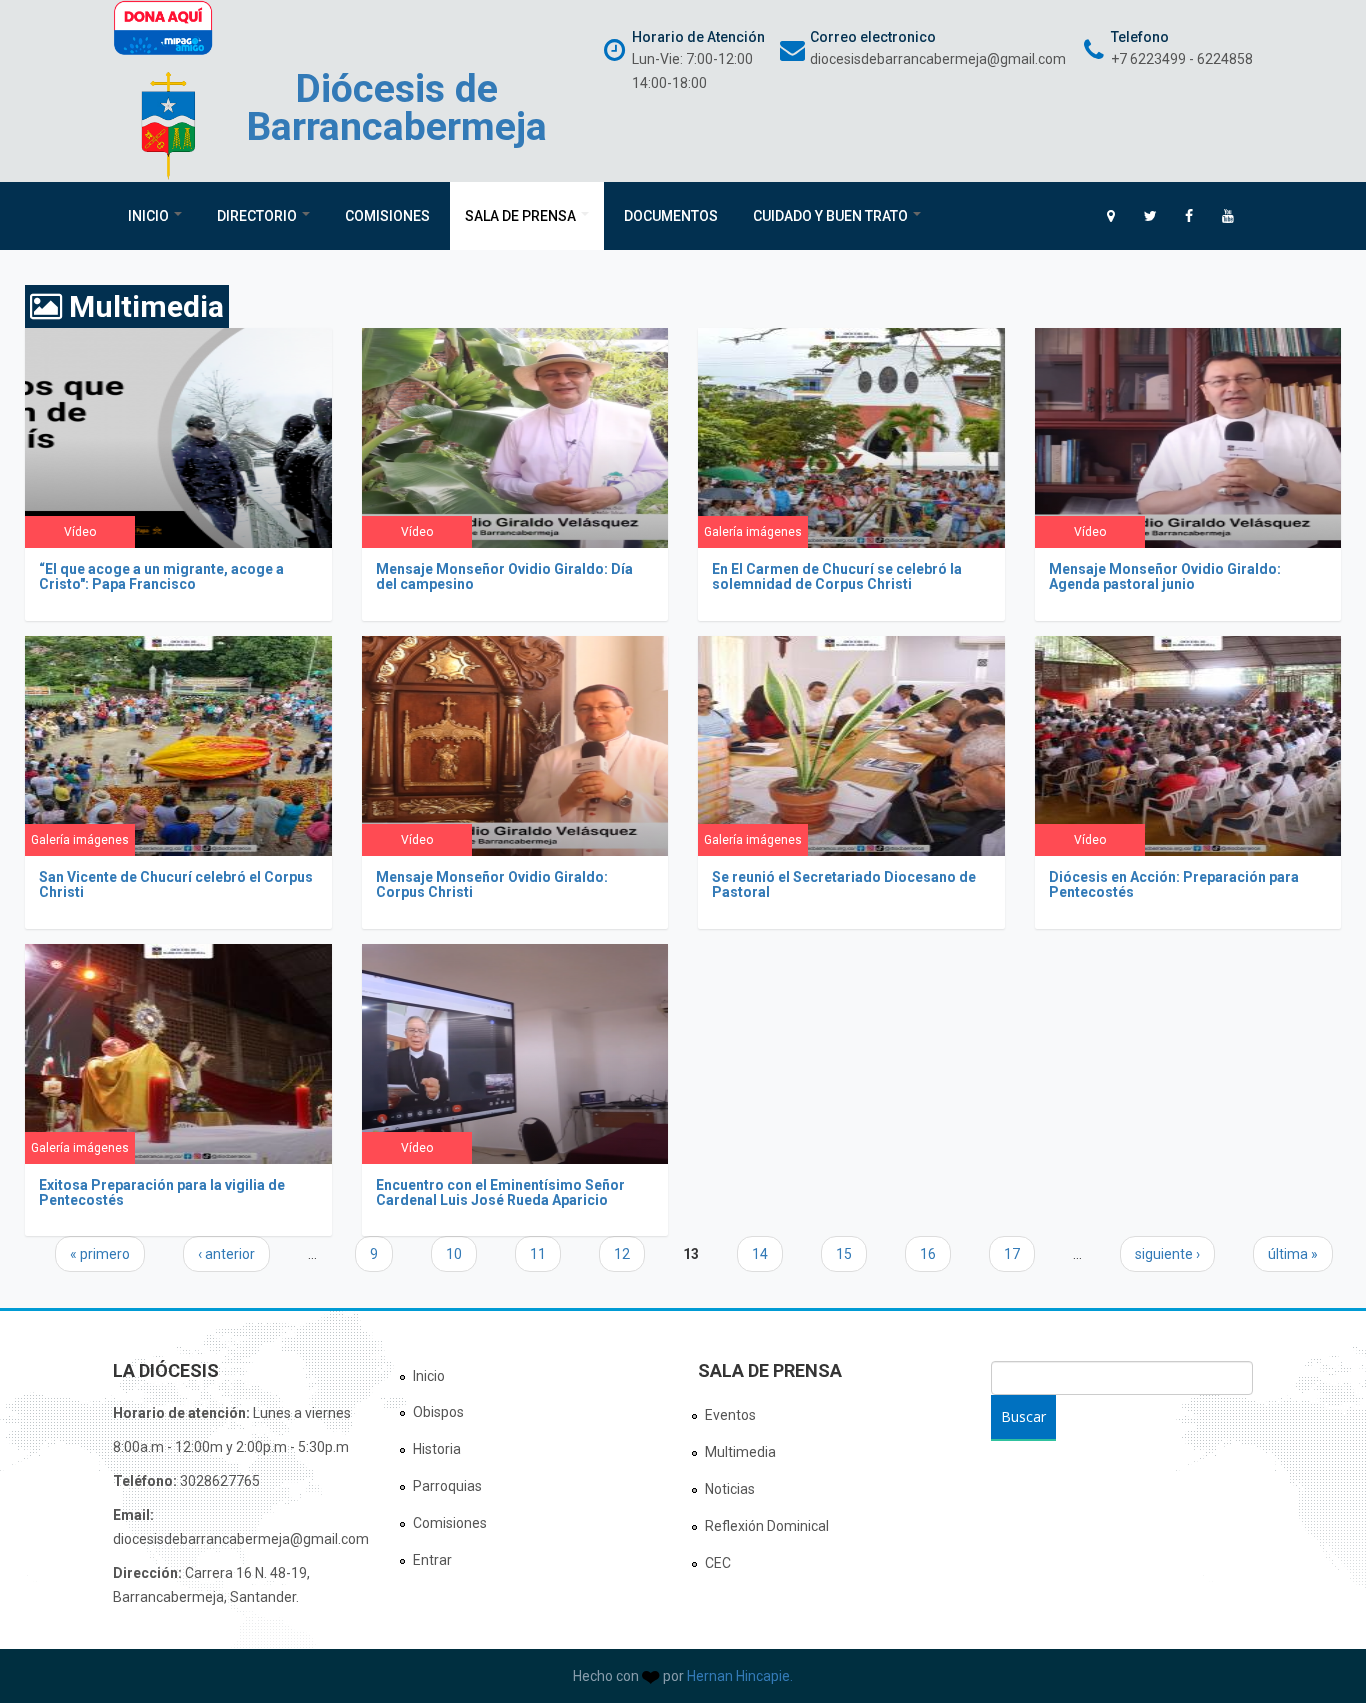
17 (1012, 1254)
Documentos (671, 216)
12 (622, 1254)
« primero (100, 1254)
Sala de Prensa (522, 216)
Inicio (150, 216)
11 (538, 1254)
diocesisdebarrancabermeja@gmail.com (938, 59)
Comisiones (387, 216)
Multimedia (740, 1452)
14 (760, 1254)
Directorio (258, 216)
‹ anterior (226, 1254)
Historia (437, 1449)
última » (1293, 1254)
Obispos (438, 1412)
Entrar (432, 1560)
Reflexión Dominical (767, 1526)
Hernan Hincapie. (740, 1676)
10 (454, 1254)
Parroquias (447, 1486)
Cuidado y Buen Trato (832, 216)
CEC (718, 1563)
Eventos (730, 1415)
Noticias (730, 1489)
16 (928, 1254)
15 (844, 1254)
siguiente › (1167, 1254)
